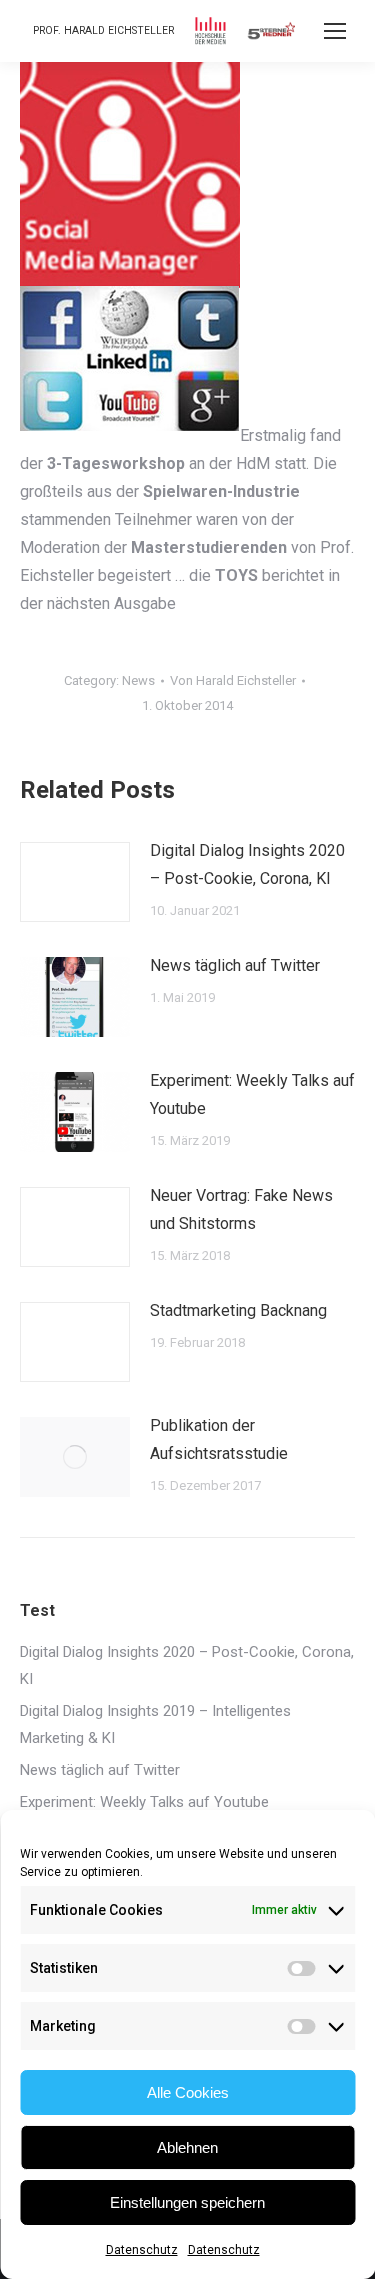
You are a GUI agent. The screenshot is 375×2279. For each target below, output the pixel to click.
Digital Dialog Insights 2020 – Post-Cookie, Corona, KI (247, 864)
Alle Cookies (188, 2092)
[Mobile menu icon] (335, 31)
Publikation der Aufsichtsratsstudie (219, 1439)
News (138, 680)
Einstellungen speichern (187, 2202)
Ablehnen (187, 2147)
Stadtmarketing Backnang (238, 1310)
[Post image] (75, 882)
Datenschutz (142, 2250)
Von (233, 680)
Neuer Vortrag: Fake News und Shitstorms (241, 1209)
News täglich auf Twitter (235, 965)
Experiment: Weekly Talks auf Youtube (252, 1094)
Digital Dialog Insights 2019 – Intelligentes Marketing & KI (155, 1724)
